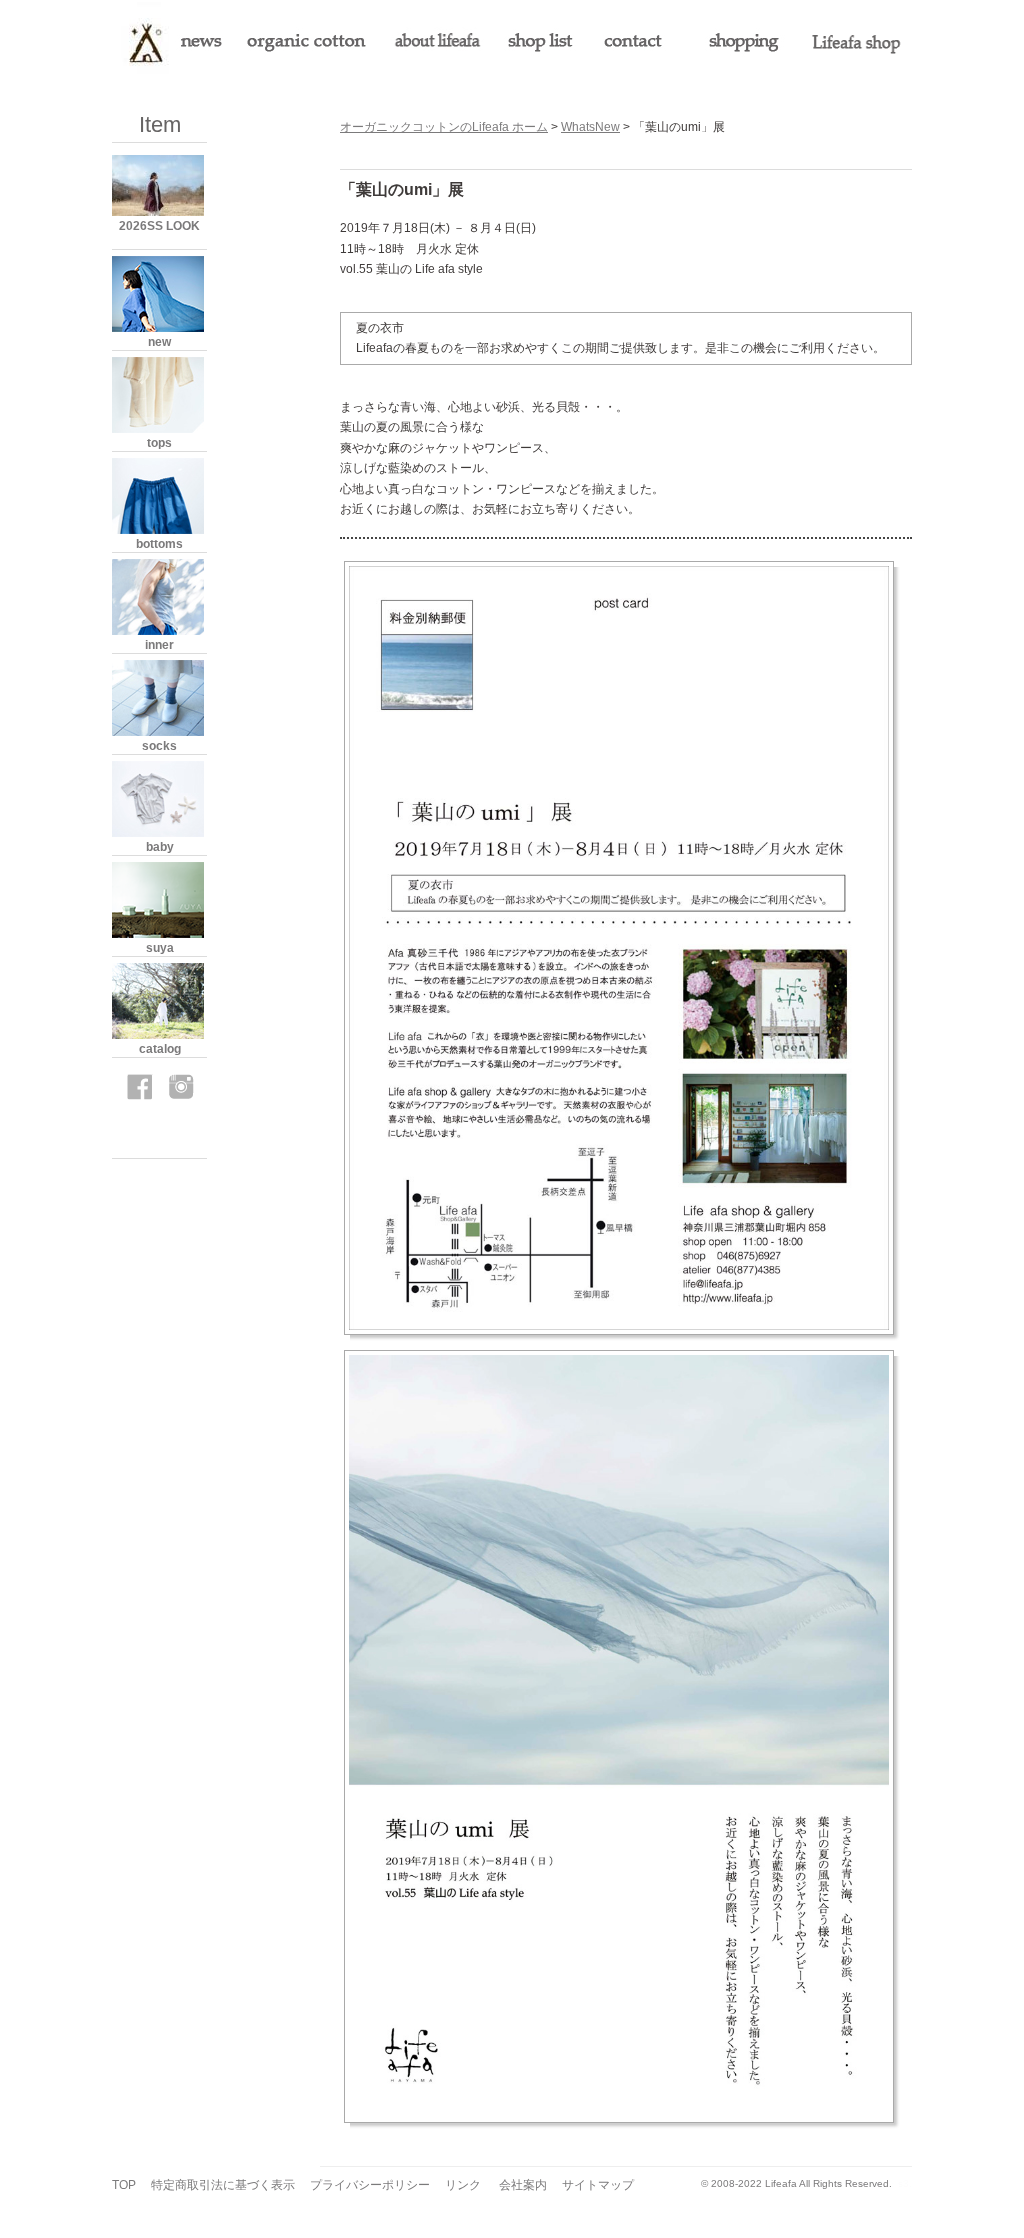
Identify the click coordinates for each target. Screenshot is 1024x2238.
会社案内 (523, 2185)
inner (159, 645)
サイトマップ (598, 2185)
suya (160, 948)
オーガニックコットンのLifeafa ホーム (444, 127)
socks (159, 746)
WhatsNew (590, 127)
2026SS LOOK (159, 226)
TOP (124, 2185)
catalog (160, 1049)
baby (160, 847)
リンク (463, 2185)
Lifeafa (781, 2183)
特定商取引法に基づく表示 (223, 2185)
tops (159, 443)
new (159, 342)
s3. (905, 2183)
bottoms (159, 544)
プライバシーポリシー (370, 2185)
